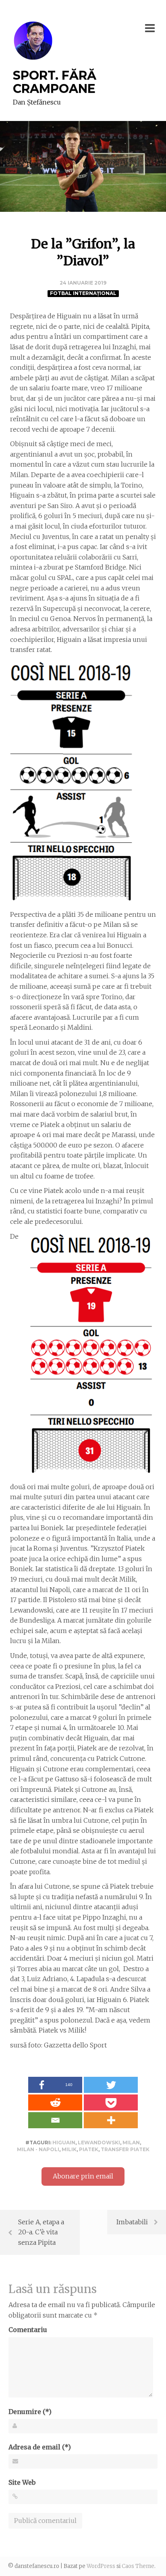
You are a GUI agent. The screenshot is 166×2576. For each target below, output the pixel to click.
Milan (131, 2143)
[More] (111, 2120)
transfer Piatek (125, 2149)
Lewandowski (99, 2143)
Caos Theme (138, 2566)
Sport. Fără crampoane (55, 82)
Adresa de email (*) (40, 2447)
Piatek (89, 2149)
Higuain (64, 2143)
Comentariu (28, 2330)
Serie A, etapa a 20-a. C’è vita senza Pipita (41, 2232)
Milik (69, 2149)
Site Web (22, 2482)
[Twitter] (111, 2085)
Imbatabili (132, 2222)
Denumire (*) (30, 2412)
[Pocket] (111, 2103)
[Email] (55, 2120)
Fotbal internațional (83, 293)
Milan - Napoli (38, 2149)
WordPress (101, 2566)
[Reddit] (55, 2103)
